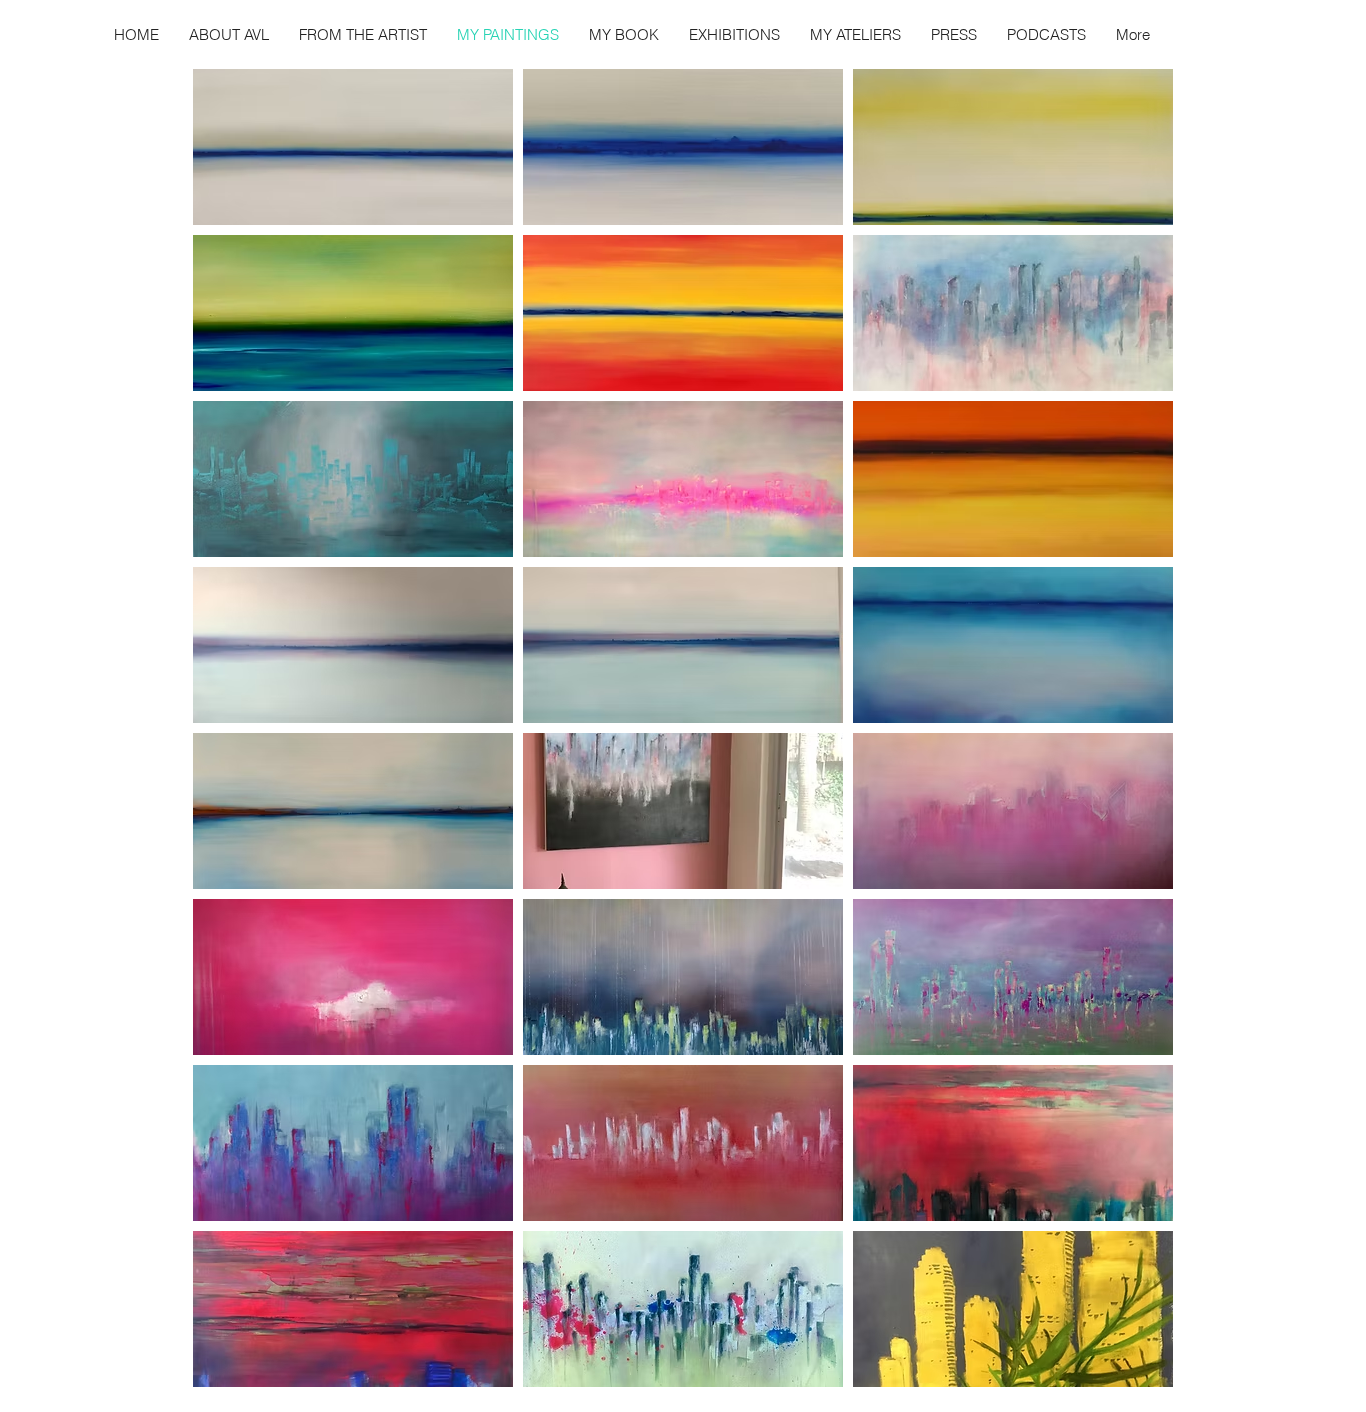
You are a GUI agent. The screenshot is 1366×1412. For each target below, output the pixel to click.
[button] (353, 147)
